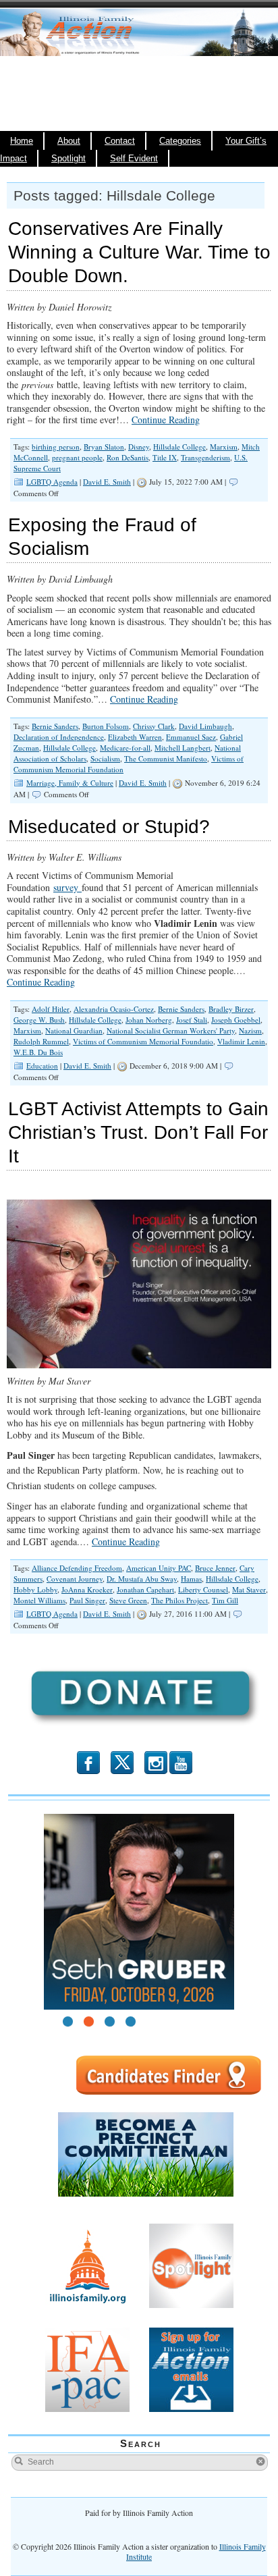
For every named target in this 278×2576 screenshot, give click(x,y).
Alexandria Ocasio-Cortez (114, 1009)
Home (22, 141)
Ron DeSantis (128, 457)
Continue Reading (166, 420)
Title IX (165, 457)
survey (67, 887)
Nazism (250, 1030)
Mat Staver (249, 1589)
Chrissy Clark (154, 726)
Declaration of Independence (59, 737)
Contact (120, 141)
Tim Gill (225, 1600)
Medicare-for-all (125, 748)
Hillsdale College (179, 447)
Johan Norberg (149, 1020)
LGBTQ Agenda (52, 482)
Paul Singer (87, 1600)
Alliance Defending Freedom (77, 1568)
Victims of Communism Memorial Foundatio (143, 1041)
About (69, 141)
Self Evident (134, 159)
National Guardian (74, 1030)
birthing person (56, 447)
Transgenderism (205, 457)
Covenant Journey (75, 1579)
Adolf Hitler (51, 1009)
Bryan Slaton (104, 447)
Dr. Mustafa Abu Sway (142, 1579)
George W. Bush (39, 1020)
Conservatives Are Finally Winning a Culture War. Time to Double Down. (139, 252)
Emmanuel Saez (191, 737)
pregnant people (77, 457)
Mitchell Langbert (183, 748)
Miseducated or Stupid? (109, 827)
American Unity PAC (159, 1568)
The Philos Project (179, 1600)
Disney (139, 447)
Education (42, 1066)
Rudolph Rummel (41, 1041)
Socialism (105, 758)
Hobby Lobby (35, 1589)
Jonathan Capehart (145, 1589)
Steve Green (128, 1600)
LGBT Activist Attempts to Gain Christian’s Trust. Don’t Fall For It (138, 1132)
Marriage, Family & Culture (70, 783)
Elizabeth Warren (135, 737)
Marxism (224, 447)
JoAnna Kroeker (87, 1589)
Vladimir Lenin (241, 1041)
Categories (180, 141)
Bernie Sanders (55, 726)
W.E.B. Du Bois (38, 1052)
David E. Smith (107, 482)
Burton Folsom (106, 726)
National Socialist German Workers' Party (171, 1030)
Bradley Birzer (231, 1009)
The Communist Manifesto (166, 758)
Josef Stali (192, 1020)
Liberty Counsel (203, 1589)
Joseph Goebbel (236, 1020)
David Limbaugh (205, 726)
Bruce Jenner (215, 1568)
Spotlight (68, 159)
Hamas (191, 1579)
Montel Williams (39, 1600)
